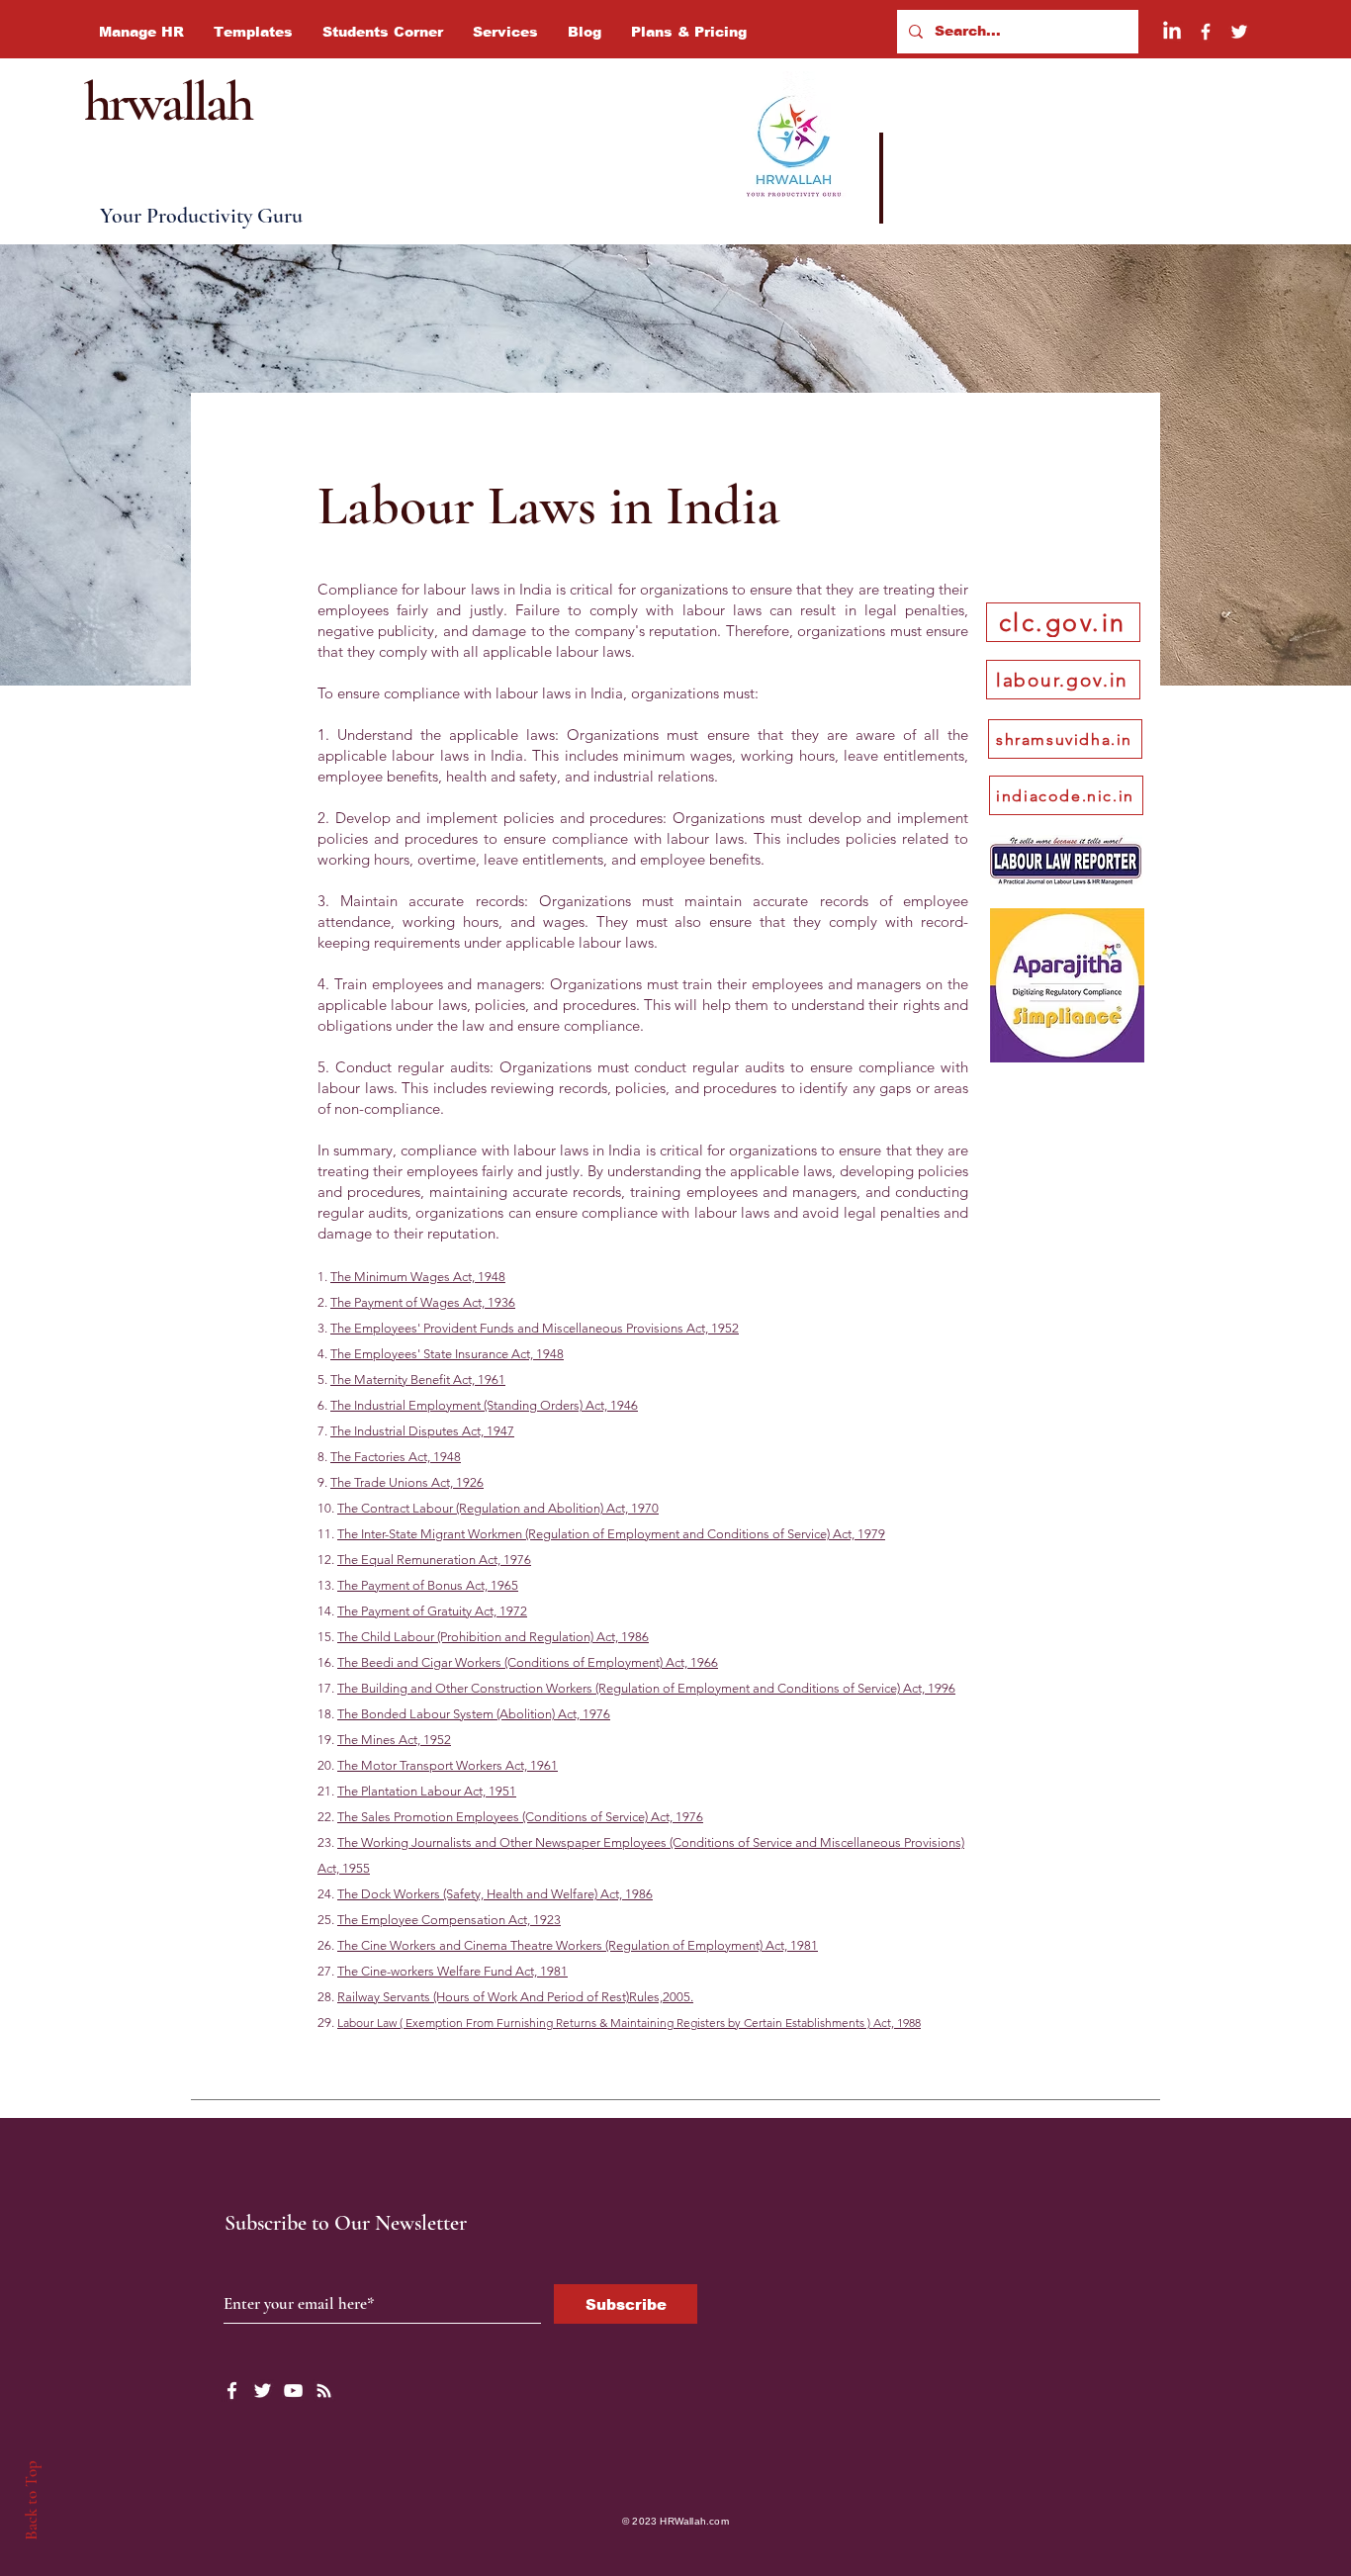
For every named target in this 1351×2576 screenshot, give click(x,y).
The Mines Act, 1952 (394, 1740)
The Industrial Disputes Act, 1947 (422, 1431)
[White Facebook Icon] (232, 2391)
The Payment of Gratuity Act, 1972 (432, 1611)
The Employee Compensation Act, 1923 (449, 1920)
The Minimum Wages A (396, 1277)
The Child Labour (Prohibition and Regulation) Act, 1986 (493, 1637)
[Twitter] (1239, 32)
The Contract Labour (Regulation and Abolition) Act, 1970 (498, 1508)
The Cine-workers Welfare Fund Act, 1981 (452, 1971)
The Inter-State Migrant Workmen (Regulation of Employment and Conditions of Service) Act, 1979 (611, 1534)
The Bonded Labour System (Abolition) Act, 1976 (474, 1714)
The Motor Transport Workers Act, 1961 (448, 1765)
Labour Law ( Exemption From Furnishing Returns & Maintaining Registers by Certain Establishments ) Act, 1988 (629, 2023)
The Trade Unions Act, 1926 (407, 1482)
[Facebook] (1206, 32)
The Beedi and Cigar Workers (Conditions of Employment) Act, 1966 (528, 1662)
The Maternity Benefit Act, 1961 (418, 1380)
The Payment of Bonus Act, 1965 (428, 1585)
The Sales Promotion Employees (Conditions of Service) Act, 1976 (520, 1817)
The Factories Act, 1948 (396, 1457)
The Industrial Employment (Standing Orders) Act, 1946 (484, 1405)
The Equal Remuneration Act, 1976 (434, 1560)
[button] (141, 32)
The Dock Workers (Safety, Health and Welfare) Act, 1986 (495, 1894)
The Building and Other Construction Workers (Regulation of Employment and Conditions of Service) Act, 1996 (646, 1688)
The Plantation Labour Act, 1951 (427, 1791)
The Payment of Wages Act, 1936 (423, 1302)
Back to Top (31, 2500)
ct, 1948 (484, 1277)
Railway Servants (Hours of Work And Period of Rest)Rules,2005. (515, 1997)
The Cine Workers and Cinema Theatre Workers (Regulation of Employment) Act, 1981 (578, 1945)
